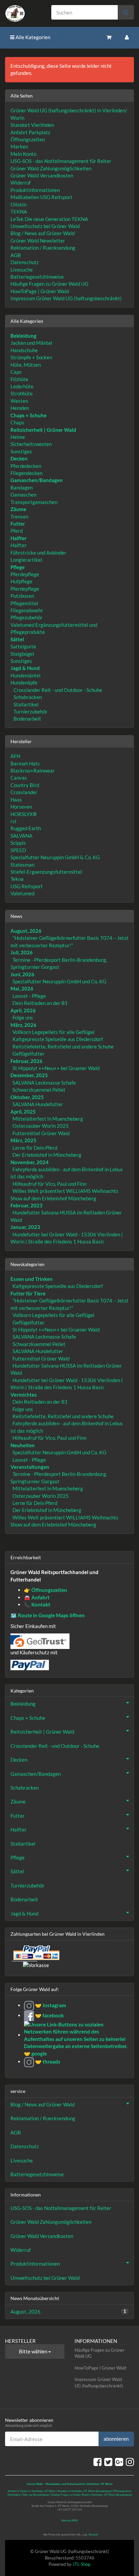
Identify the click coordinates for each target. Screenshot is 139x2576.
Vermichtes (24, 1395)
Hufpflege (21, 581)
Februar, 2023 (26, 1205)
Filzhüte (19, 379)
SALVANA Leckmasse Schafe (44, 1083)
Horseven (21, 807)
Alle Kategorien (32, 37)
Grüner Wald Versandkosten (42, 175)
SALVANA (21, 836)
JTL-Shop (81, 2564)
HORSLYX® (24, 814)
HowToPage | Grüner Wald (40, 291)
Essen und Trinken (32, 1279)
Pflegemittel (24, 603)
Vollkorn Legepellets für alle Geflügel (53, 1032)
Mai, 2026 (22, 988)
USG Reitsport (27, 886)
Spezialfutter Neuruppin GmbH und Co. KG (59, 981)
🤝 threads (47, 2062)
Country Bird (25, 785)
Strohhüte (22, 393)
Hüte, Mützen (26, 365)
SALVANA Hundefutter (38, 1104)
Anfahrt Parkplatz (30, 132)
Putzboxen (22, 596)
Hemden (20, 408)
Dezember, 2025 (29, 1075)
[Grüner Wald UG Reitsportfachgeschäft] (23, 13)
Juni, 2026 (22, 974)
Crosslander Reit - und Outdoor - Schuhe (57, 690)
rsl (13, 821)
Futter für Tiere (28, 1293)
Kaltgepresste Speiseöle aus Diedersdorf (58, 1039)
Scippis (18, 843)
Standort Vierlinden (32, 125)
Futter (18, 1816)
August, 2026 (26, 931)
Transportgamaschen (34, 502)
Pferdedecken (26, 466)
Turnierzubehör (30, 711)
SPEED (18, 850)
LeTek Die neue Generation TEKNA (49, 219)
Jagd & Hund (24, 1913)
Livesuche (22, 270)
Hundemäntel (25, 675)
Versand (93, 2535)
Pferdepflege (25, 574)
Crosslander (24, 792)
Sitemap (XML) (69, 2520)
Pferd (17, 531)
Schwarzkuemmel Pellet (39, 1090)
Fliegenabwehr (27, 610)
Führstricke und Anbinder (38, 553)
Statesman (22, 865)
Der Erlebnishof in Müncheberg (47, 1155)
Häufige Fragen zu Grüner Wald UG (49, 284)
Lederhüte (22, 386)
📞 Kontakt (37, 1604)
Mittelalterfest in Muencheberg (48, 1119)
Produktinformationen (35, 190)
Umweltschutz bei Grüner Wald (45, 226)
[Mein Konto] (127, 37)
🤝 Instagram (50, 2005)
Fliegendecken (26, 473)
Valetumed (22, 893)
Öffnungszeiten (28, 139)
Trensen (19, 516)
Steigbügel (22, 654)
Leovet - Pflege (29, 996)
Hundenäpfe (24, 682)
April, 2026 (23, 1010)
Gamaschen (23, 495)
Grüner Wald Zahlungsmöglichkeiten (51, 168)
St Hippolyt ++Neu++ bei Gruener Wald (56, 1068)
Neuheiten (23, 1445)
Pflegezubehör (26, 617)
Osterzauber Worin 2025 (41, 1126)
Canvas (19, 778)
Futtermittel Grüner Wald (41, 1133)
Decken (19, 1760)
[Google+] (119, 2462)
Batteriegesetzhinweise (37, 277)
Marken (19, 146)
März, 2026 (23, 1025)
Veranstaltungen (30, 1467)
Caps (16, 372)
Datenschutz (25, 262)
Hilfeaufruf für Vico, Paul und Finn (49, 1184)
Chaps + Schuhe (28, 1718)
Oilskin (18, 204)
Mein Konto (23, 154)
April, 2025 (23, 1112)
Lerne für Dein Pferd (35, 1148)
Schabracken (27, 697)
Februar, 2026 (26, 1061)
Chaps (17, 422)
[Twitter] (108, 2462)
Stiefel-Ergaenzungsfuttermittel (46, 872)
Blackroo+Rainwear (33, 771)
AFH (15, 756)
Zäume (18, 1801)
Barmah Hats (25, 763)
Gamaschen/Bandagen (36, 1774)
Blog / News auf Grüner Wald (43, 233)
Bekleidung (23, 1704)
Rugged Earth (26, 828)
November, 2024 (30, 1162)
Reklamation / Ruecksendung (43, 248)
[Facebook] (98, 2462)
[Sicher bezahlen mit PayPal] (36, 1953)
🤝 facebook (49, 2015)
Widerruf (21, 183)
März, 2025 (23, 1140)
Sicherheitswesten (31, 444)
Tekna (17, 879)
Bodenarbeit (27, 719)
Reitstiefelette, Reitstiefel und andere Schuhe (63, 1046)
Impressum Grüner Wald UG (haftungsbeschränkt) (66, 298)
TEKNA (19, 212)
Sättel (17, 1871)
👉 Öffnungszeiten (46, 1590)
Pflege (18, 1857)
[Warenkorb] (109, 37)
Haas (16, 800)
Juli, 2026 (22, 952)
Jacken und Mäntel (31, 343)
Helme (18, 437)
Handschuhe (24, 350)
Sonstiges (21, 451)
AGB (16, 255)
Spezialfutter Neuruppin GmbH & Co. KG (55, 857)
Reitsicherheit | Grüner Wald (42, 1732)
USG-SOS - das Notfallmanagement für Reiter (61, 161)
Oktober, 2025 (27, 1097)
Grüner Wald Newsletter (38, 241)
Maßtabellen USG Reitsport (41, 197)
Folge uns (23, 1017)
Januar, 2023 (25, 1227)
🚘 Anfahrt (37, 1597)
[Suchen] (126, 12)
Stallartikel (25, 704)
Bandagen (22, 487)
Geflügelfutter (29, 1054)
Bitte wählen (34, 2351)
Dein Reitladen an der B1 (40, 1003)
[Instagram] (130, 2462)
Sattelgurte (23, 646)
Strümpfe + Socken (31, 357)
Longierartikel (26, 560)
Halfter (19, 545)
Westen (19, 401)
